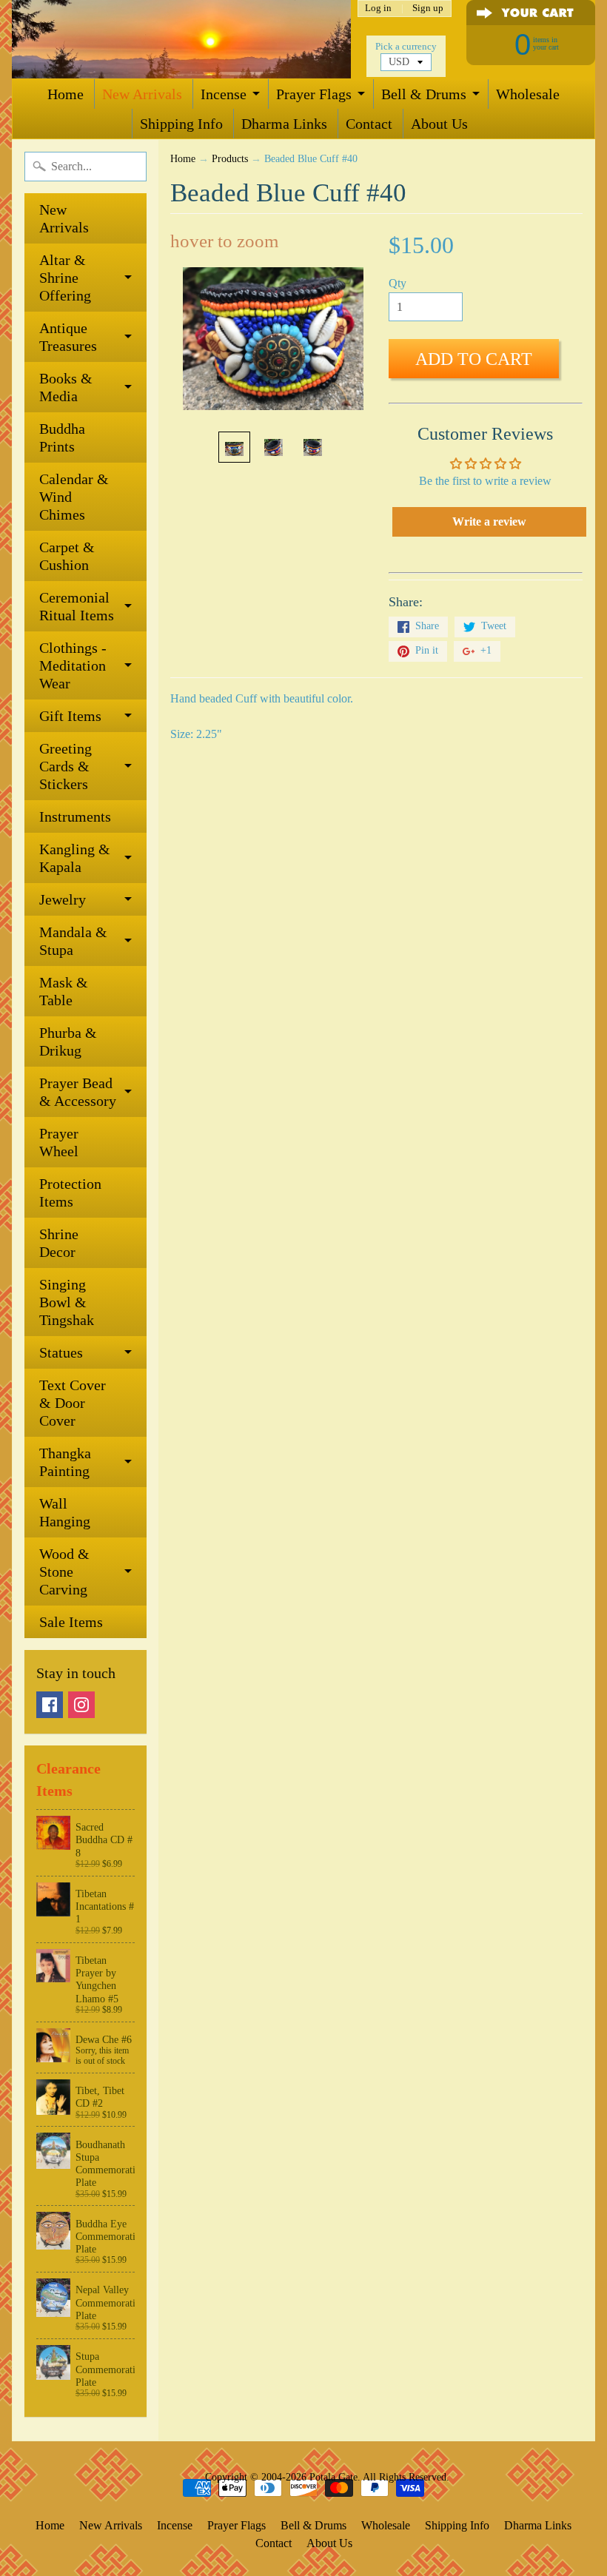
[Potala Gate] (181, 39)
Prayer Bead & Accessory (78, 1092)
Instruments (75, 816)
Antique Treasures (68, 337)
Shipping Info (181, 124)
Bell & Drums (424, 94)
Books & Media (66, 387)
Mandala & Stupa (73, 941)
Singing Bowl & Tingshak (67, 1302)
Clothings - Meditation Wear (73, 665)
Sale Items (71, 1622)
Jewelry (63, 899)
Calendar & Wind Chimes (74, 497)
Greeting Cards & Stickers (66, 766)
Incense (224, 94)
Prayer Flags (314, 94)
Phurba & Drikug (68, 1042)
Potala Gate (333, 2477)
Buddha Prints (62, 437)
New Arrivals (142, 94)
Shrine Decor (59, 1243)
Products (230, 159)
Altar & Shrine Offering (65, 278)
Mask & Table (64, 991)
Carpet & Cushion (67, 556)
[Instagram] (81, 1705)
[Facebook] (50, 1705)
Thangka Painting (65, 1462)
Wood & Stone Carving (64, 1572)
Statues (61, 1352)
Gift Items (70, 716)
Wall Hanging (65, 1512)
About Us (439, 124)
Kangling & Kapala (75, 858)
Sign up (428, 9)
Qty (398, 283)
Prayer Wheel (59, 1142)
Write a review (489, 521)
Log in (378, 9)
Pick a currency (406, 47)
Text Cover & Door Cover (73, 1403)
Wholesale (528, 94)
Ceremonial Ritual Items (77, 606)
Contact (369, 124)
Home (66, 94)
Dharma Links (284, 124)
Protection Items (70, 1193)
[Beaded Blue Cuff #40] (234, 447)
